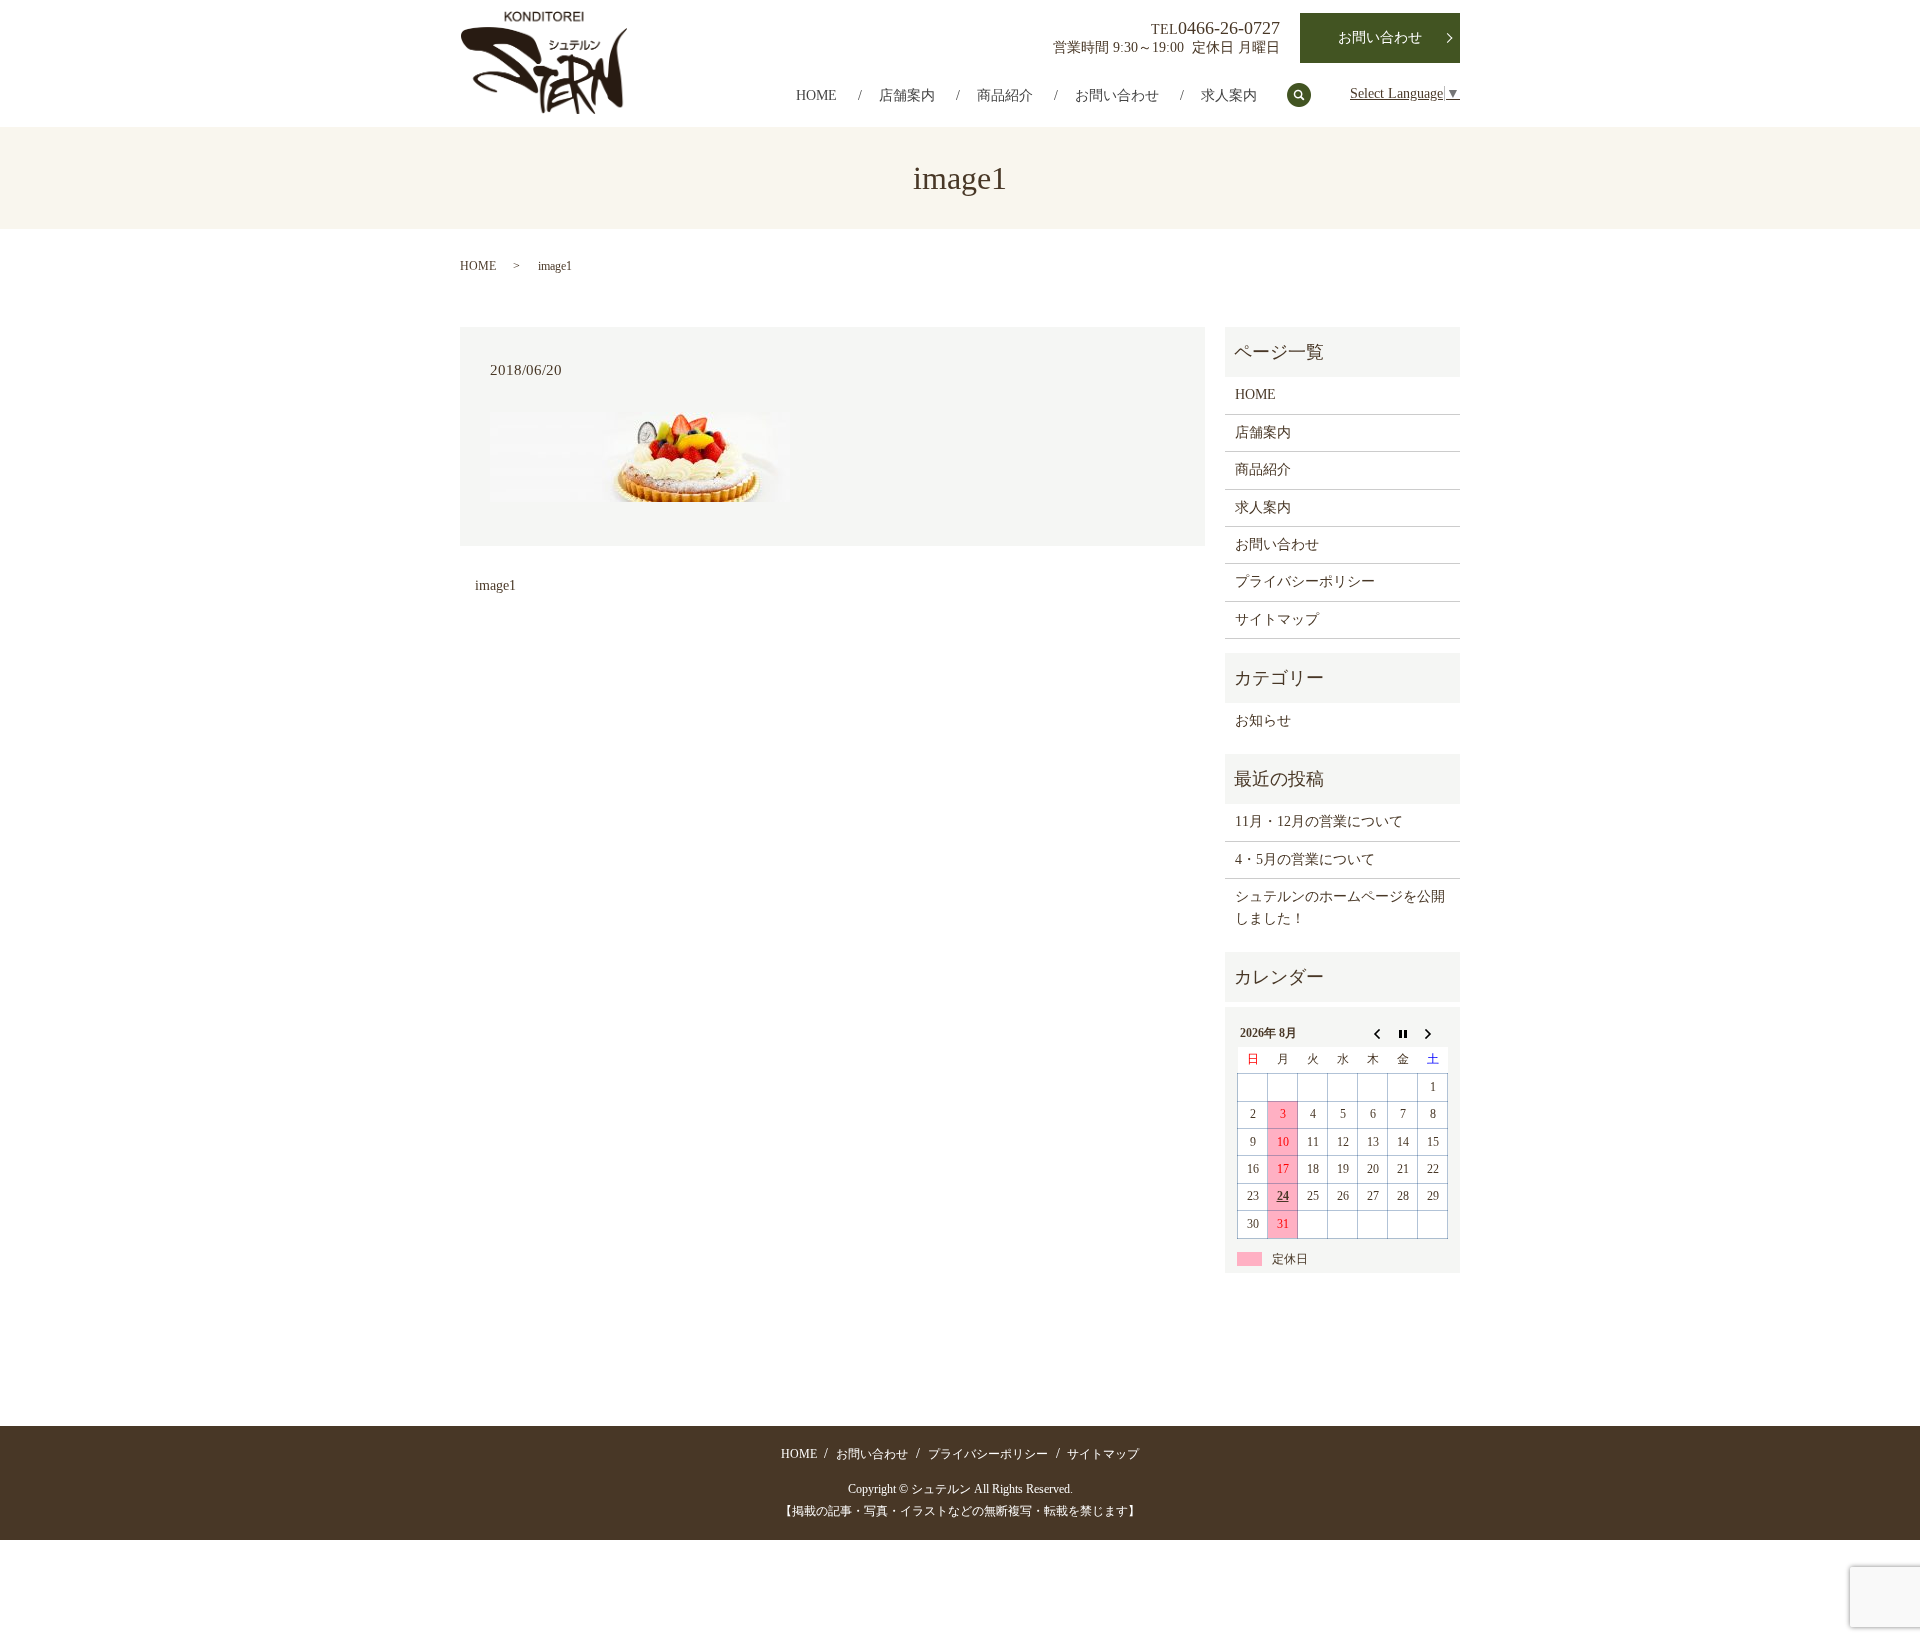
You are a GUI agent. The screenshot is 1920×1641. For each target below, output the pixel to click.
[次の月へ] (1433, 1034)
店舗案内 (907, 95)
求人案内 (1229, 95)
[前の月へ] (1373, 1034)
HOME (816, 95)
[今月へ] (1403, 1034)
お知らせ (1263, 720)
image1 (495, 585)
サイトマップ (1277, 619)
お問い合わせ (1117, 95)
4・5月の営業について (1305, 859)
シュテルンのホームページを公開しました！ (1340, 907)
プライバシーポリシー (1305, 581)
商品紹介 (1005, 95)
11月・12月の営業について (1319, 821)
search (1309, 96)
